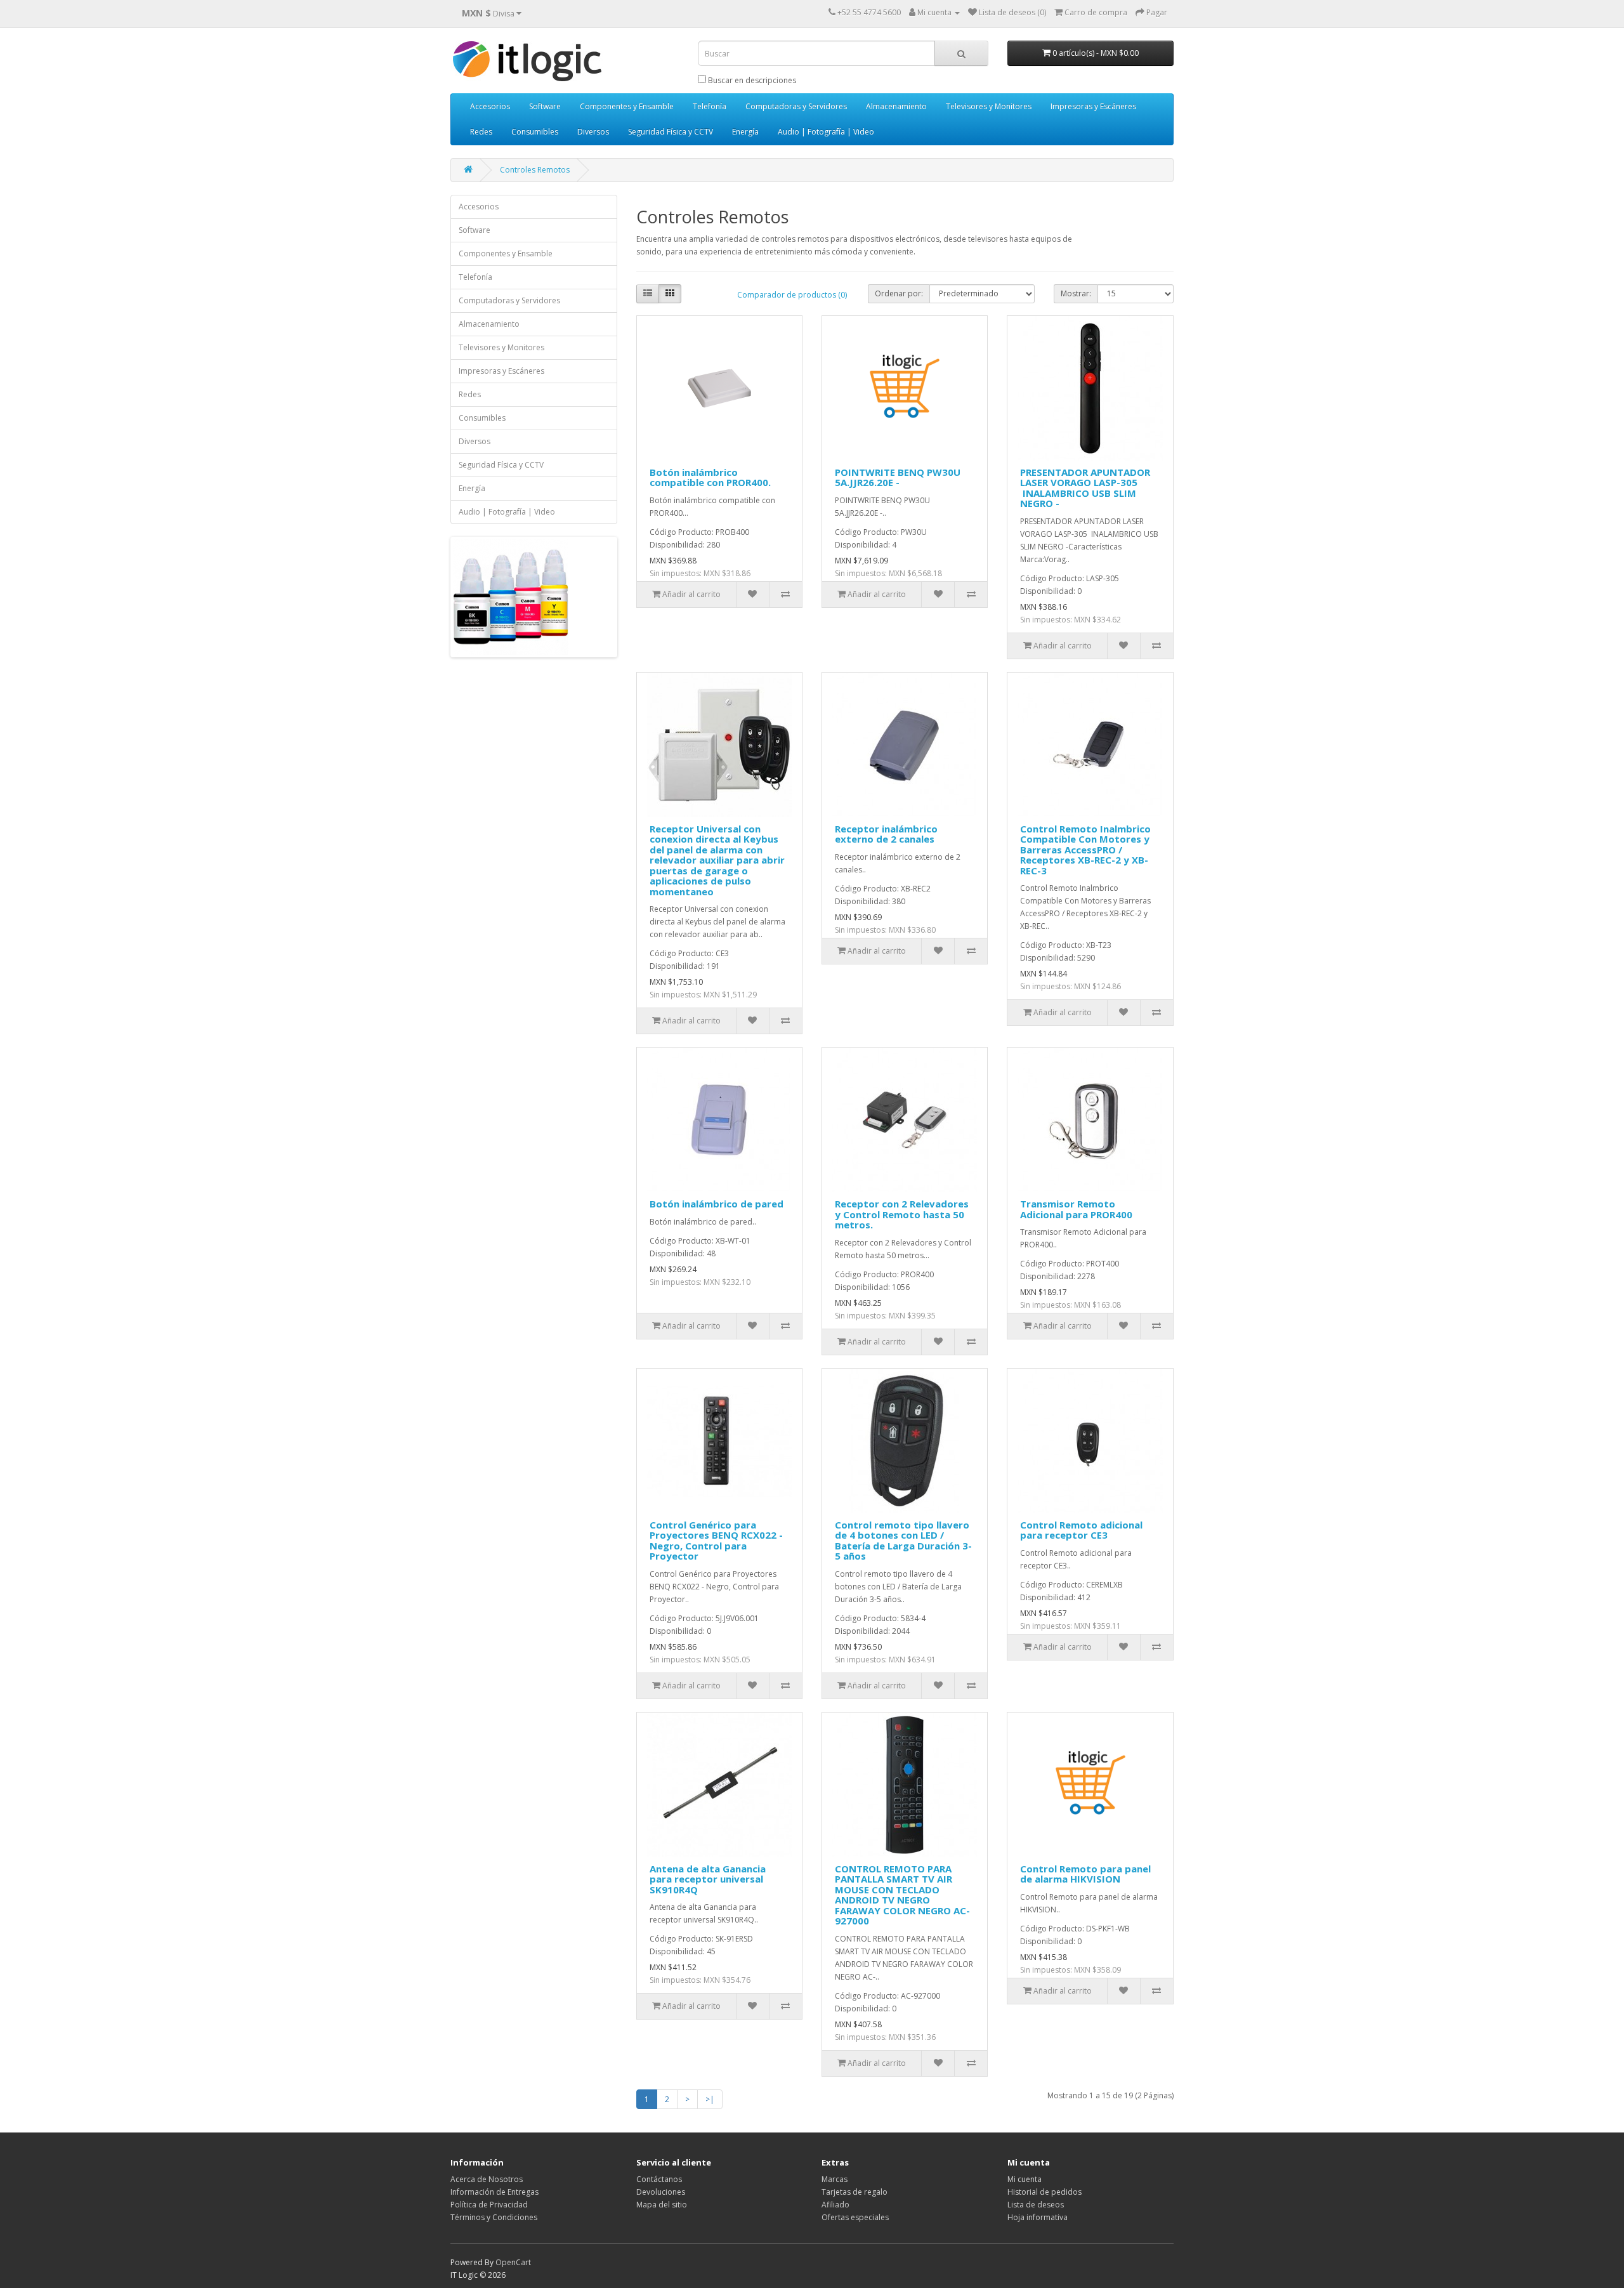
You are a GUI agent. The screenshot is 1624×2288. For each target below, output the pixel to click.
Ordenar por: (899, 293)
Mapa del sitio (662, 2205)
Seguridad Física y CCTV (671, 132)
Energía (745, 132)
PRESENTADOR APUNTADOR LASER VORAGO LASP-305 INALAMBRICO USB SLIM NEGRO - (1085, 488)
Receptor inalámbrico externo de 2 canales (886, 834)
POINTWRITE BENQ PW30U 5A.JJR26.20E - (898, 477)
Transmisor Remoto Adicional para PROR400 (1076, 1209)
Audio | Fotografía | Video (826, 132)
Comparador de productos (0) (792, 295)
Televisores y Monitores (989, 106)
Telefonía (710, 106)
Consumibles (535, 132)
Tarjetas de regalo (855, 2192)
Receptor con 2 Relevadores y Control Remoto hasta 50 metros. (902, 1214)
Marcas (835, 2179)
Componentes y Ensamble (627, 106)
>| (710, 2099)
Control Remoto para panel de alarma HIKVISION (1085, 1874)
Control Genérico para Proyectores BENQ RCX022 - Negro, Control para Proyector (716, 1541)
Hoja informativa (1038, 2217)
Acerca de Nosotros (487, 2179)
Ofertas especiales (855, 2217)
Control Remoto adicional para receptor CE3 (1081, 1530)
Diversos (593, 132)
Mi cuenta (1025, 2179)
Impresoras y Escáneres (1093, 106)
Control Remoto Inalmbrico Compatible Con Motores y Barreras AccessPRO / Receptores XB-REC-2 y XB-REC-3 (1085, 850)
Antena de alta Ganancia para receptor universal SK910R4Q (708, 1879)
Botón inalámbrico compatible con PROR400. (710, 477)
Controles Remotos (535, 170)
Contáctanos (659, 2179)
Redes (481, 132)
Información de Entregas (494, 2192)
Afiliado (835, 2205)
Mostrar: (1076, 293)
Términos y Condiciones (494, 2217)
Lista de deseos (1036, 2205)
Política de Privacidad (489, 2205)
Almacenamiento (896, 106)
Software (545, 106)
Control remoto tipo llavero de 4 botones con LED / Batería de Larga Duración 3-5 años (903, 1541)
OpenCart (513, 2262)
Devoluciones (661, 2192)
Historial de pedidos (1044, 2192)
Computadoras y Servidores (796, 106)
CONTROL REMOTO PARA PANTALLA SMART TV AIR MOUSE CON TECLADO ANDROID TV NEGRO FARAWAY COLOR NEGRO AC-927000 (902, 1895)
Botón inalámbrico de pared (717, 1204)
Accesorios (490, 106)
